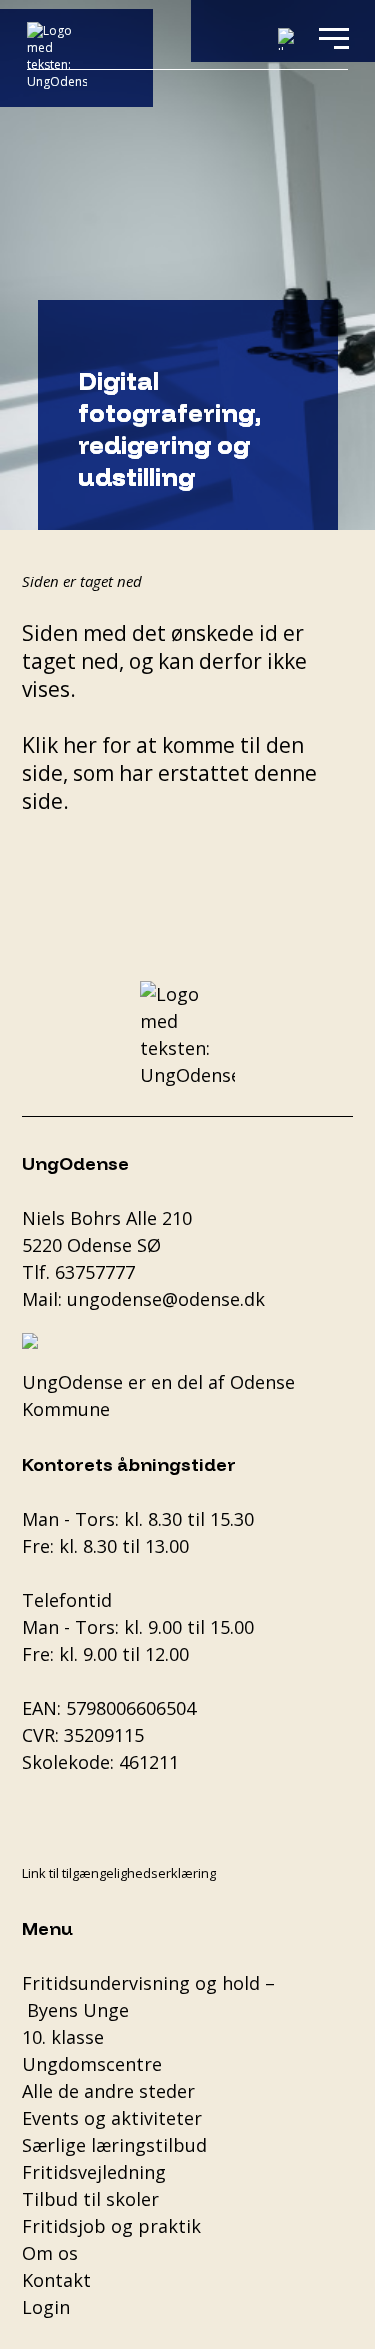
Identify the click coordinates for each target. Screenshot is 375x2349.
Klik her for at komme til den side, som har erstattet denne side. (169, 773)
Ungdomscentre (92, 2064)
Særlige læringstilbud (114, 2145)
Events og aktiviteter (112, 2118)
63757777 (95, 1272)
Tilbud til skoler (90, 2199)
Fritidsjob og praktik (111, 2226)
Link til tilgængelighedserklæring (119, 1873)
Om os (50, 2253)
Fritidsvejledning (94, 2172)
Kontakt (56, 2280)
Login (46, 2307)
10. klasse (63, 2037)
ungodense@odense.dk (166, 1299)
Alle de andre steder (108, 2091)
